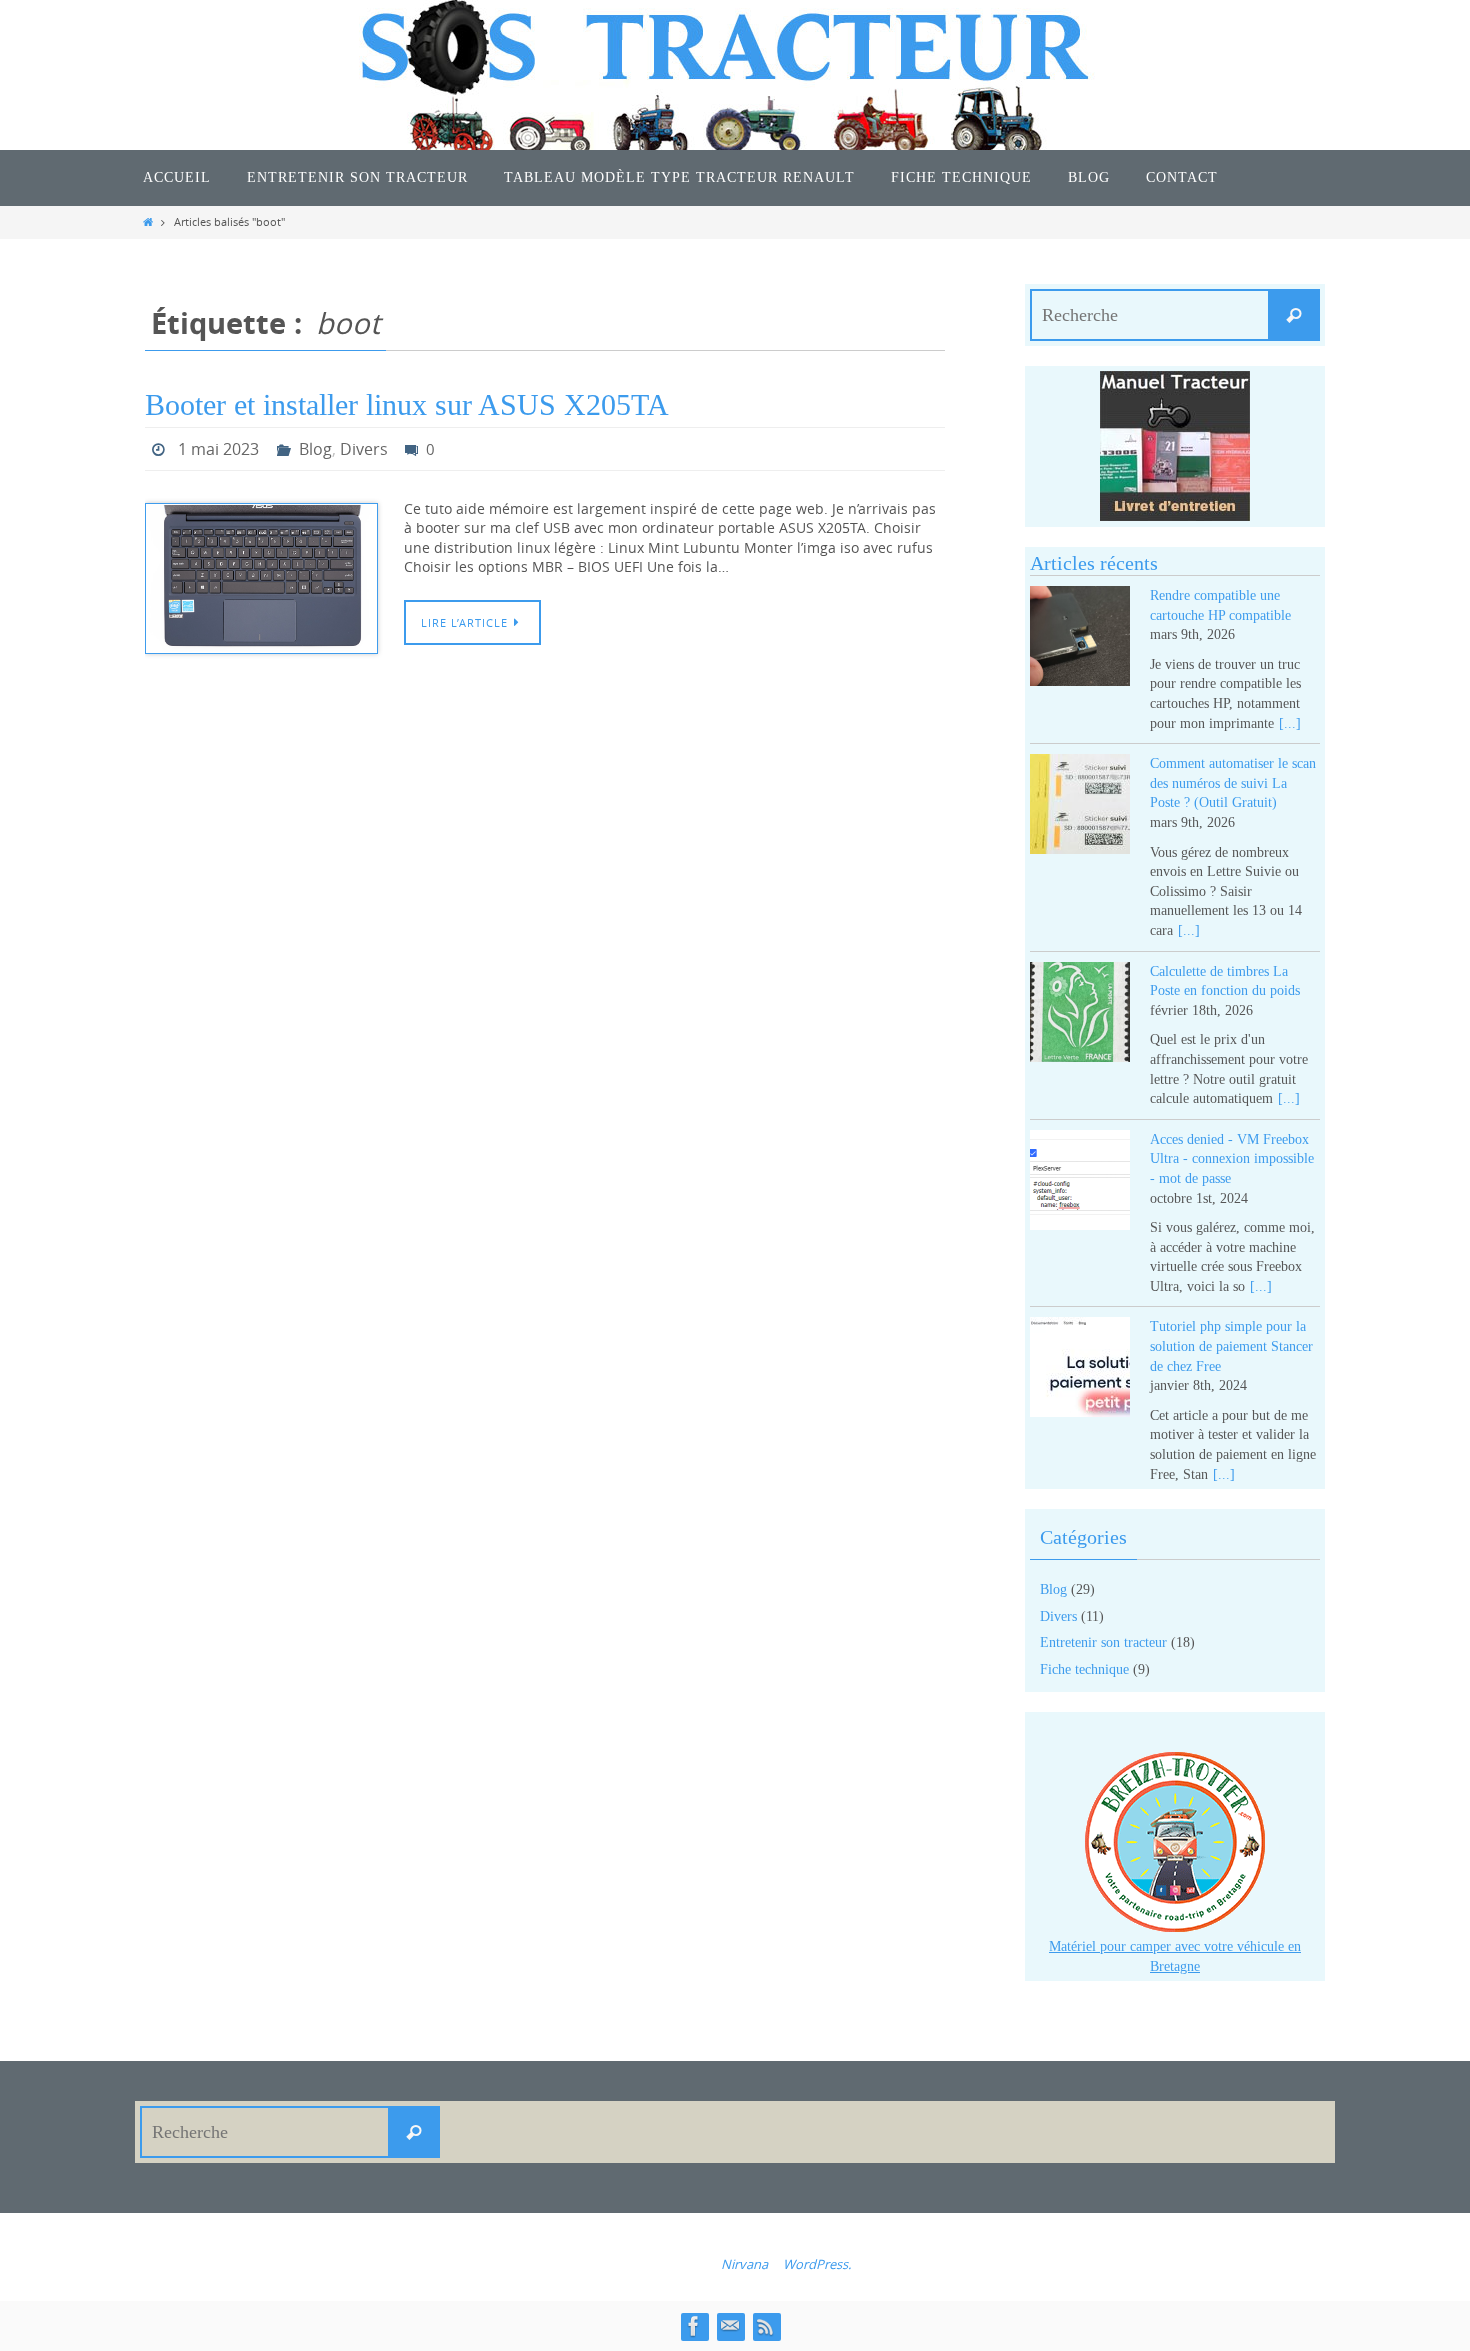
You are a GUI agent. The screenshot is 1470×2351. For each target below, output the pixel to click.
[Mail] (730, 2326)
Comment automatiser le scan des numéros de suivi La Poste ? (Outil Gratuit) (1233, 783)
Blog (315, 449)
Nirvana (744, 2264)
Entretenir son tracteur (1103, 1642)
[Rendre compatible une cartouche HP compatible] (1080, 639)
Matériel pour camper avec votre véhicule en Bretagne (1175, 1956)
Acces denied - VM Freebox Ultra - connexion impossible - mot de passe (1232, 1159)
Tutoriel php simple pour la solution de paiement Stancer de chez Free (1231, 1346)
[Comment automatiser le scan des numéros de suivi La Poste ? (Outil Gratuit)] (1080, 807)
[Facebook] (694, 2326)
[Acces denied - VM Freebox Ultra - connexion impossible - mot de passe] (1080, 1183)
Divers (364, 449)
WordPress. (817, 2264)
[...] (1290, 723)
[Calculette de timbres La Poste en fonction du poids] (1080, 1015)
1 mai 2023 (218, 449)
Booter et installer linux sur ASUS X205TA (407, 404)
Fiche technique (1084, 1669)
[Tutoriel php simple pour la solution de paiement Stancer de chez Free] (1080, 1370)
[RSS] (766, 2326)
